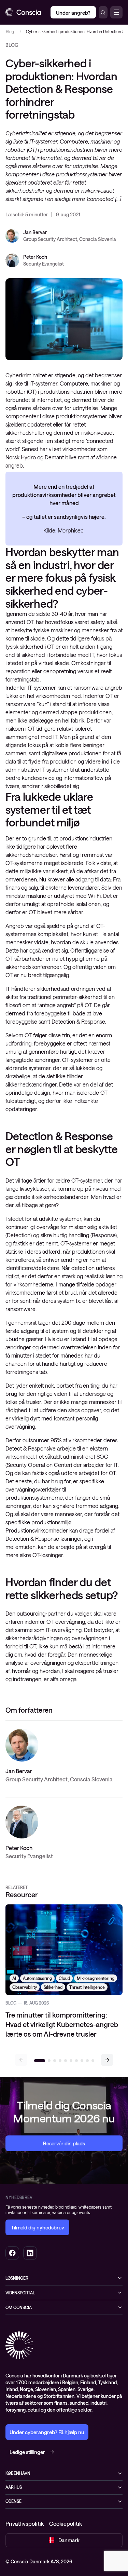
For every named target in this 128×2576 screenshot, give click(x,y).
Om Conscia (19, 2307)
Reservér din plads (64, 2143)
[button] (107, 2060)
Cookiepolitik (66, 2524)
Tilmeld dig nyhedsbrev (37, 2227)
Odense (13, 2501)
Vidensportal (20, 2293)
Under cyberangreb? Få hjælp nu (47, 2432)
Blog (10, 31)
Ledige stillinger (27, 2452)
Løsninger (17, 2278)
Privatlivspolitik (25, 2524)
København (18, 2473)
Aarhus (14, 2487)
